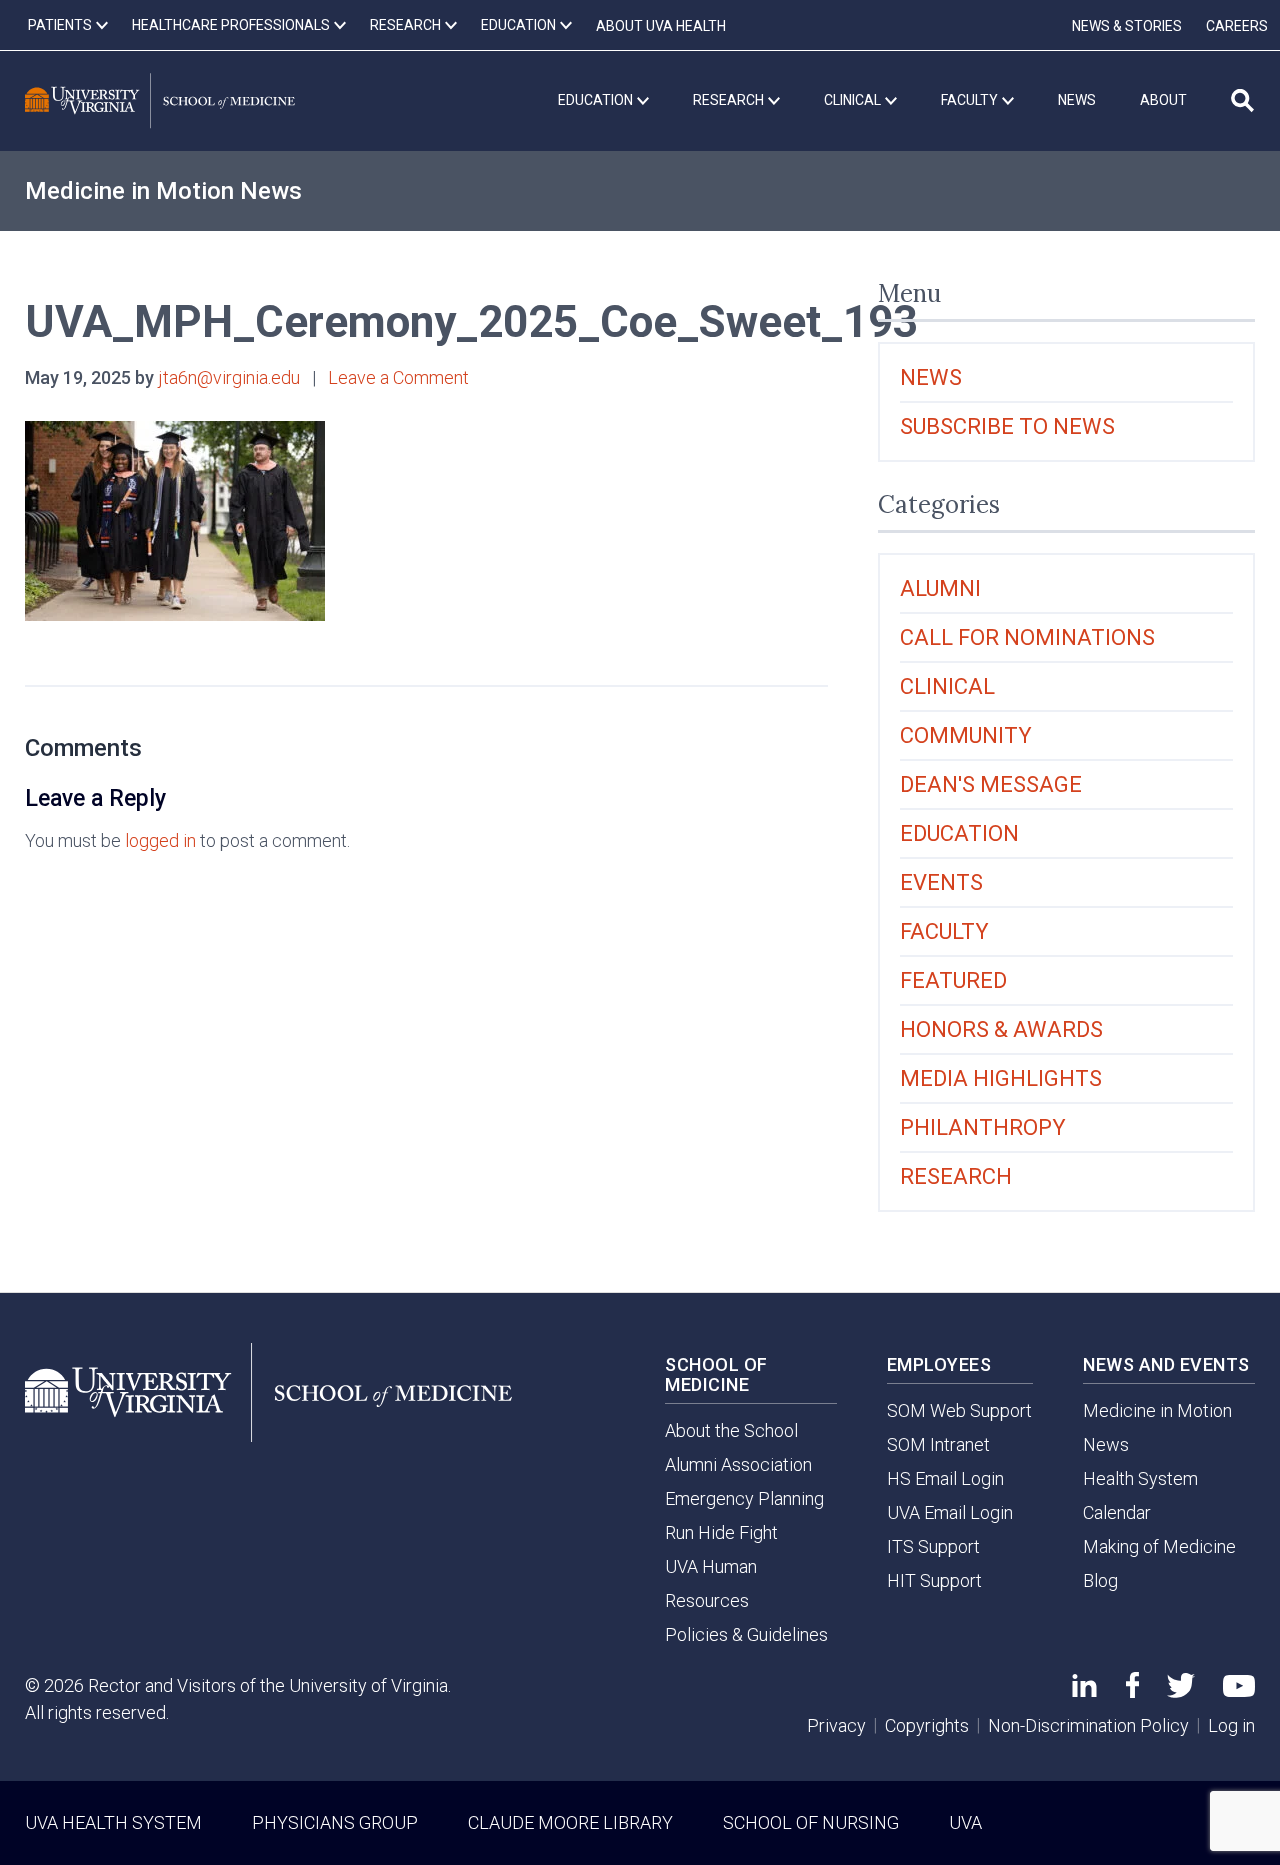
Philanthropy (983, 1127)
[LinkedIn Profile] (1084, 1690)
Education (959, 833)
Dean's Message (991, 784)
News (931, 377)
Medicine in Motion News (163, 191)
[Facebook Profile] (1132, 1691)
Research (956, 1176)
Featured (953, 980)
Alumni (940, 588)
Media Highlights (1001, 1078)
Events (941, 882)
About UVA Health (661, 26)
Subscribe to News (1007, 426)
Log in (1231, 1725)
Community (966, 735)
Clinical (947, 686)
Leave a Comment (398, 377)
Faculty (944, 931)
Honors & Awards (1001, 1029)
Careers (1237, 26)
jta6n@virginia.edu (229, 377)
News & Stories (1127, 26)
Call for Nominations (1027, 637)
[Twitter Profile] (1181, 1691)
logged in (160, 840)
